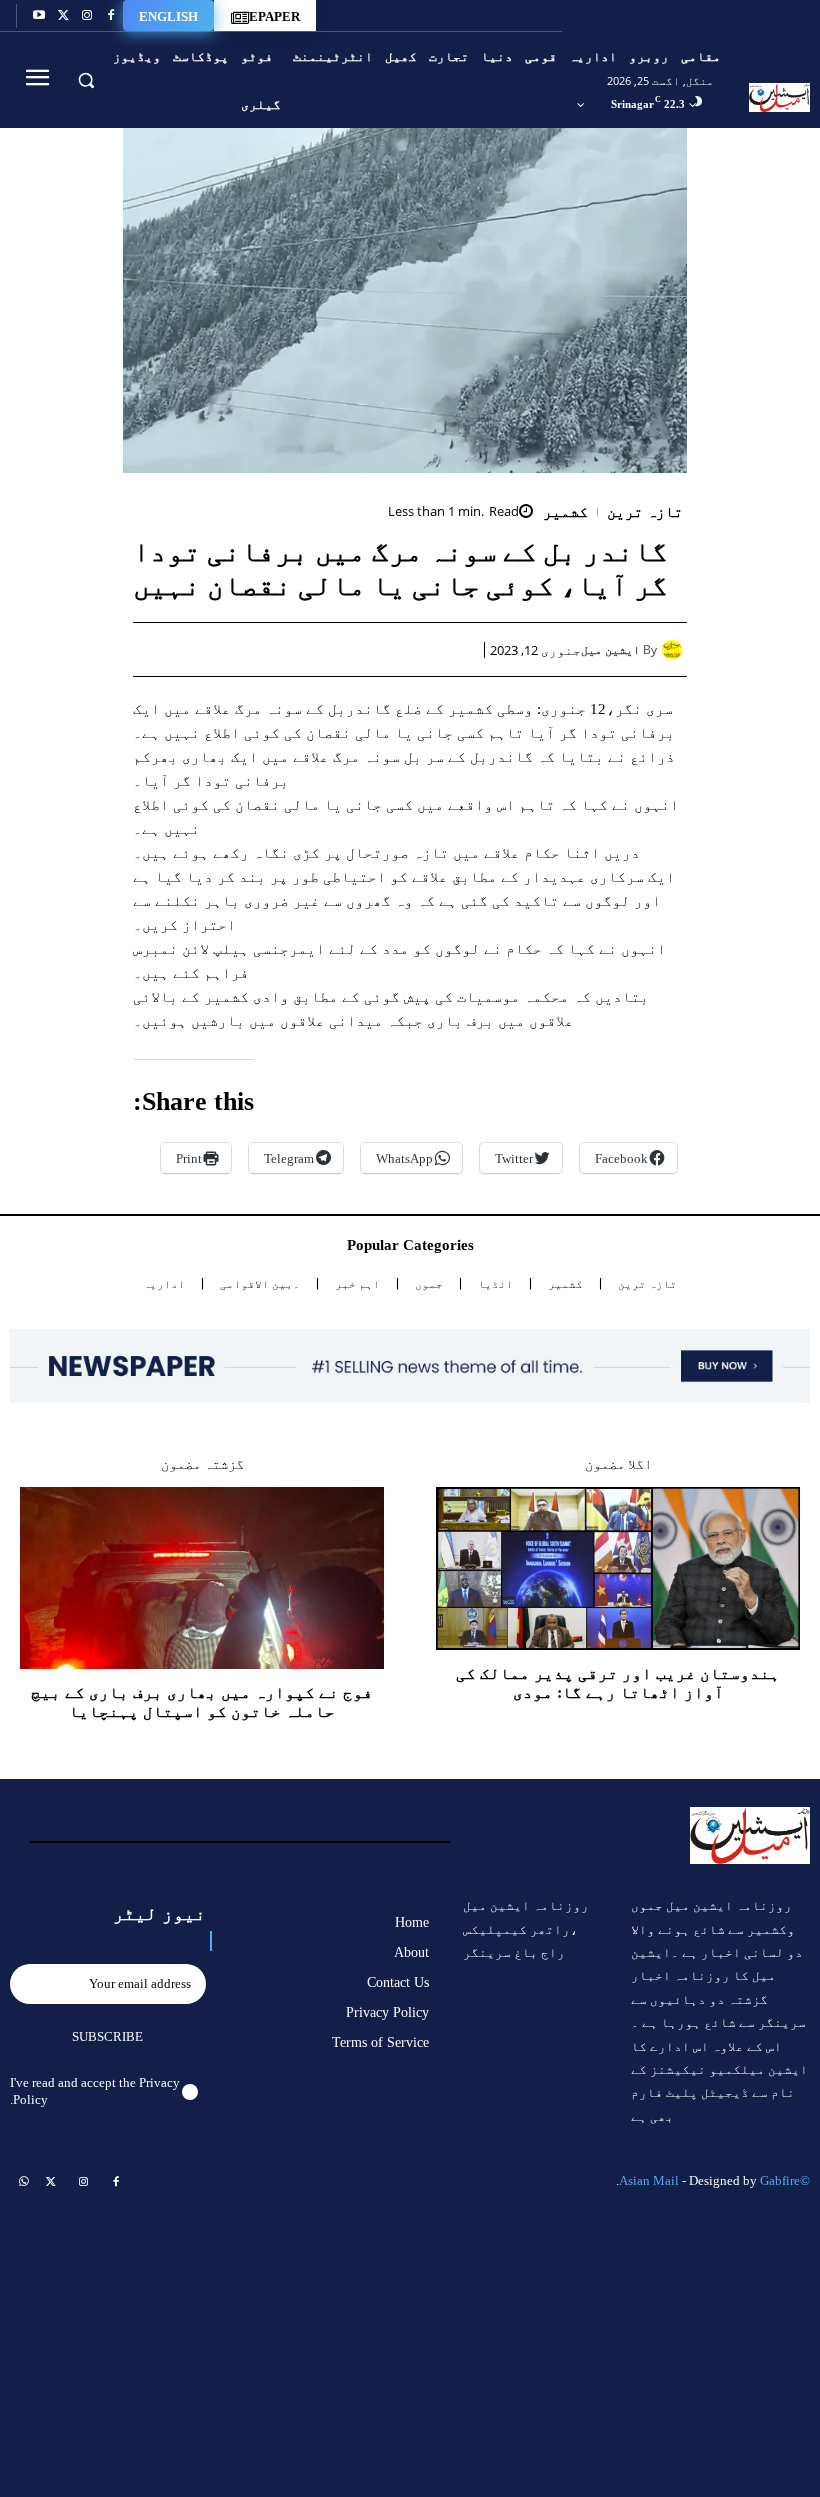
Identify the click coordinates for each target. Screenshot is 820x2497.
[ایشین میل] (674, 650)
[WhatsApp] (367, 649)
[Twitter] (63, 16)
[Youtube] (39, 16)
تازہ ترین (645, 512)
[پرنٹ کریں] (321, 649)
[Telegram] (275, 649)
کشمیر (565, 512)
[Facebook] (111, 16)
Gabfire (780, 2180)
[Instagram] (87, 16)
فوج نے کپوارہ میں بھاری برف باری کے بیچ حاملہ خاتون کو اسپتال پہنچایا (202, 1702)
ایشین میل (610, 650)
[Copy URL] (229, 649)
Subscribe (107, 2036)
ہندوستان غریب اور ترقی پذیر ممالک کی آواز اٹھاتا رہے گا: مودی (618, 1683)
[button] (85, 79)
